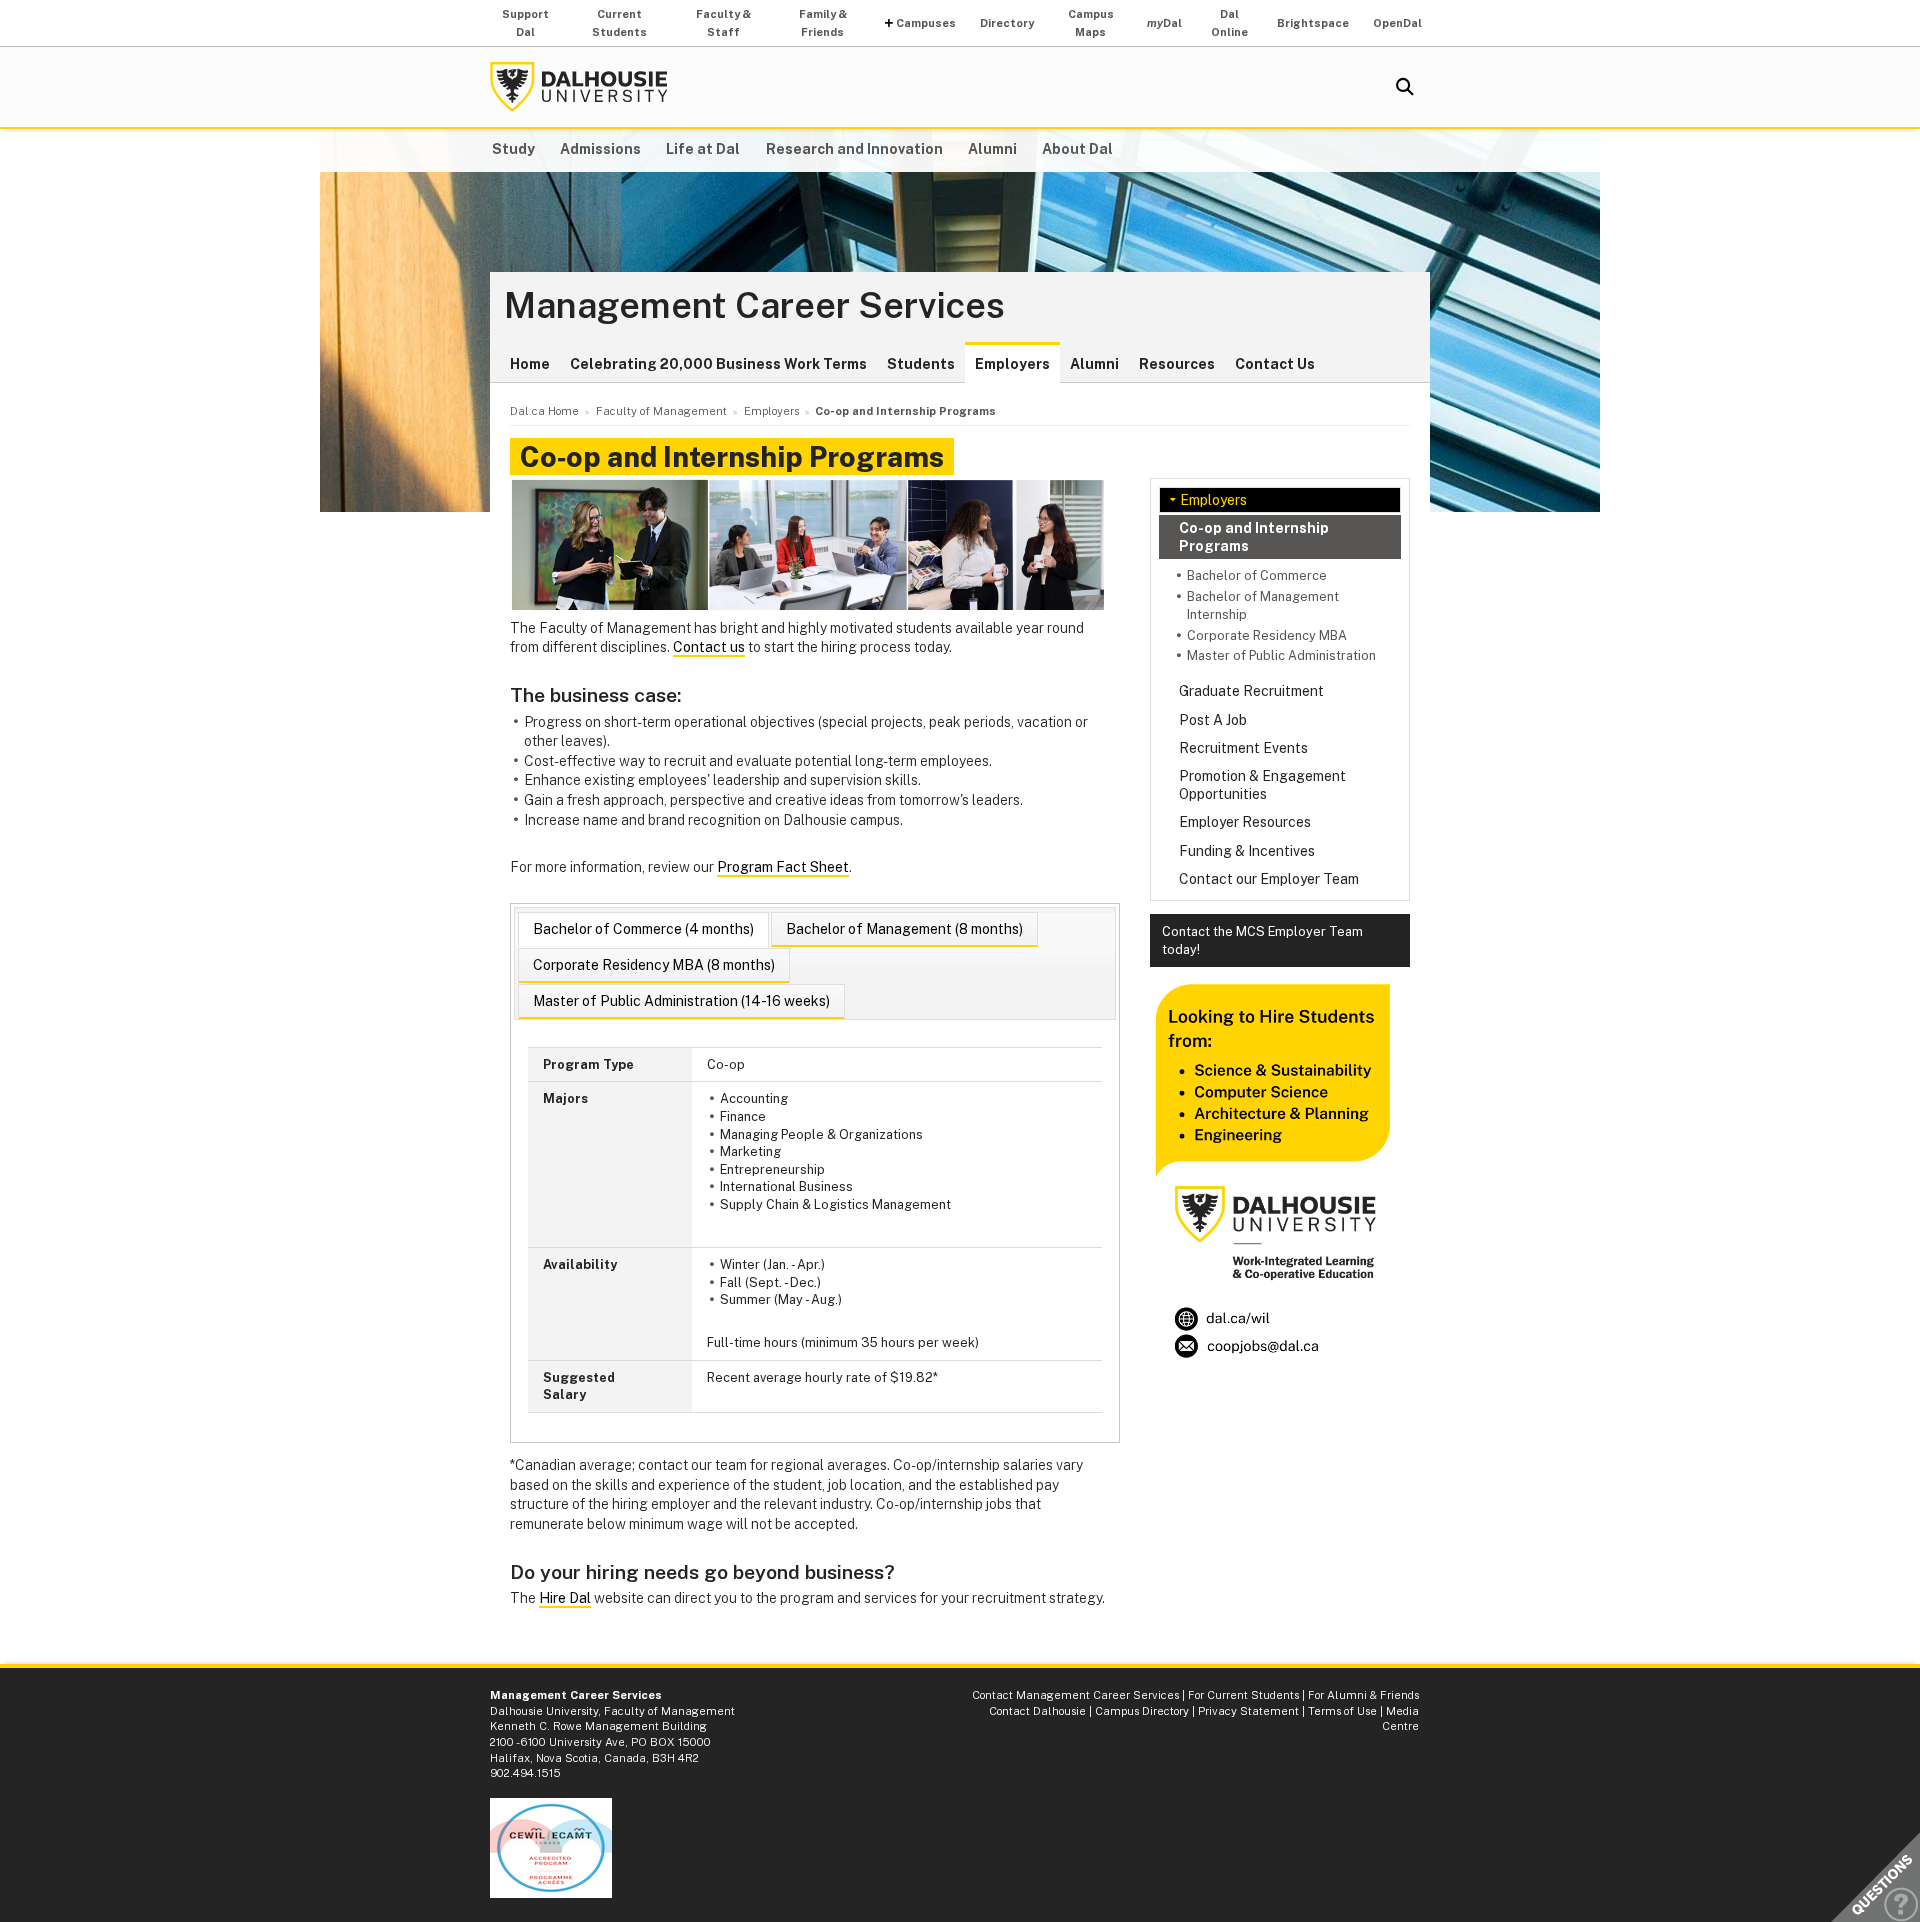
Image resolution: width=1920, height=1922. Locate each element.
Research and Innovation (854, 149)
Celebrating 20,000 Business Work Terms (718, 364)
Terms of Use (1342, 1711)
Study (513, 149)
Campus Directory (1142, 1711)
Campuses (926, 23)
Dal (1164, 23)
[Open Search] (1405, 87)
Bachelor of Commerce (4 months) (643, 929)
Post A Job (1213, 720)
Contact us (709, 647)
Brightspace (1313, 23)
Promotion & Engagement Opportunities (1262, 785)
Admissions (600, 149)
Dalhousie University (579, 87)
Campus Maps (1091, 23)
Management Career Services (754, 306)
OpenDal (1397, 23)
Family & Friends (823, 23)
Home (530, 364)
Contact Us (1275, 364)
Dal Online (1229, 23)
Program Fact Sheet (783, 867)
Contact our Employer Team (1269, 879)
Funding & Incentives (1247, 851)
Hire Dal (565, 1598)
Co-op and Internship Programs (1254, 537)
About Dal (1077, 149)
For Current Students (1243, 1695)
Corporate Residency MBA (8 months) (654, 965)
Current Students (619, 23)
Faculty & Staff (723, 23)
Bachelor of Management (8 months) (904, 929)
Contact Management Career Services (1075, 1695)
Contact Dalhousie (1037, 1711)
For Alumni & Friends (1363, 1695)
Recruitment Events (1243, 748)
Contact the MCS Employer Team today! (1262, 940)
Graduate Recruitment (1251, 691)
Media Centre (1400, 1719)
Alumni (992, 149)
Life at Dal (703, 149)
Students (921, 364)
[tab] (643, 929)
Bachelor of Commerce (1257, 575)
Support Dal (525, 23)
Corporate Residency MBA (1267, 635)
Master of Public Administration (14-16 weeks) (681, 1001)
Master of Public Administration (1281, 655)
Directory (1007, 23)
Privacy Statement (1248, 1711)
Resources (1177, 364)
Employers (1012, 364)
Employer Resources (1245, 822)
